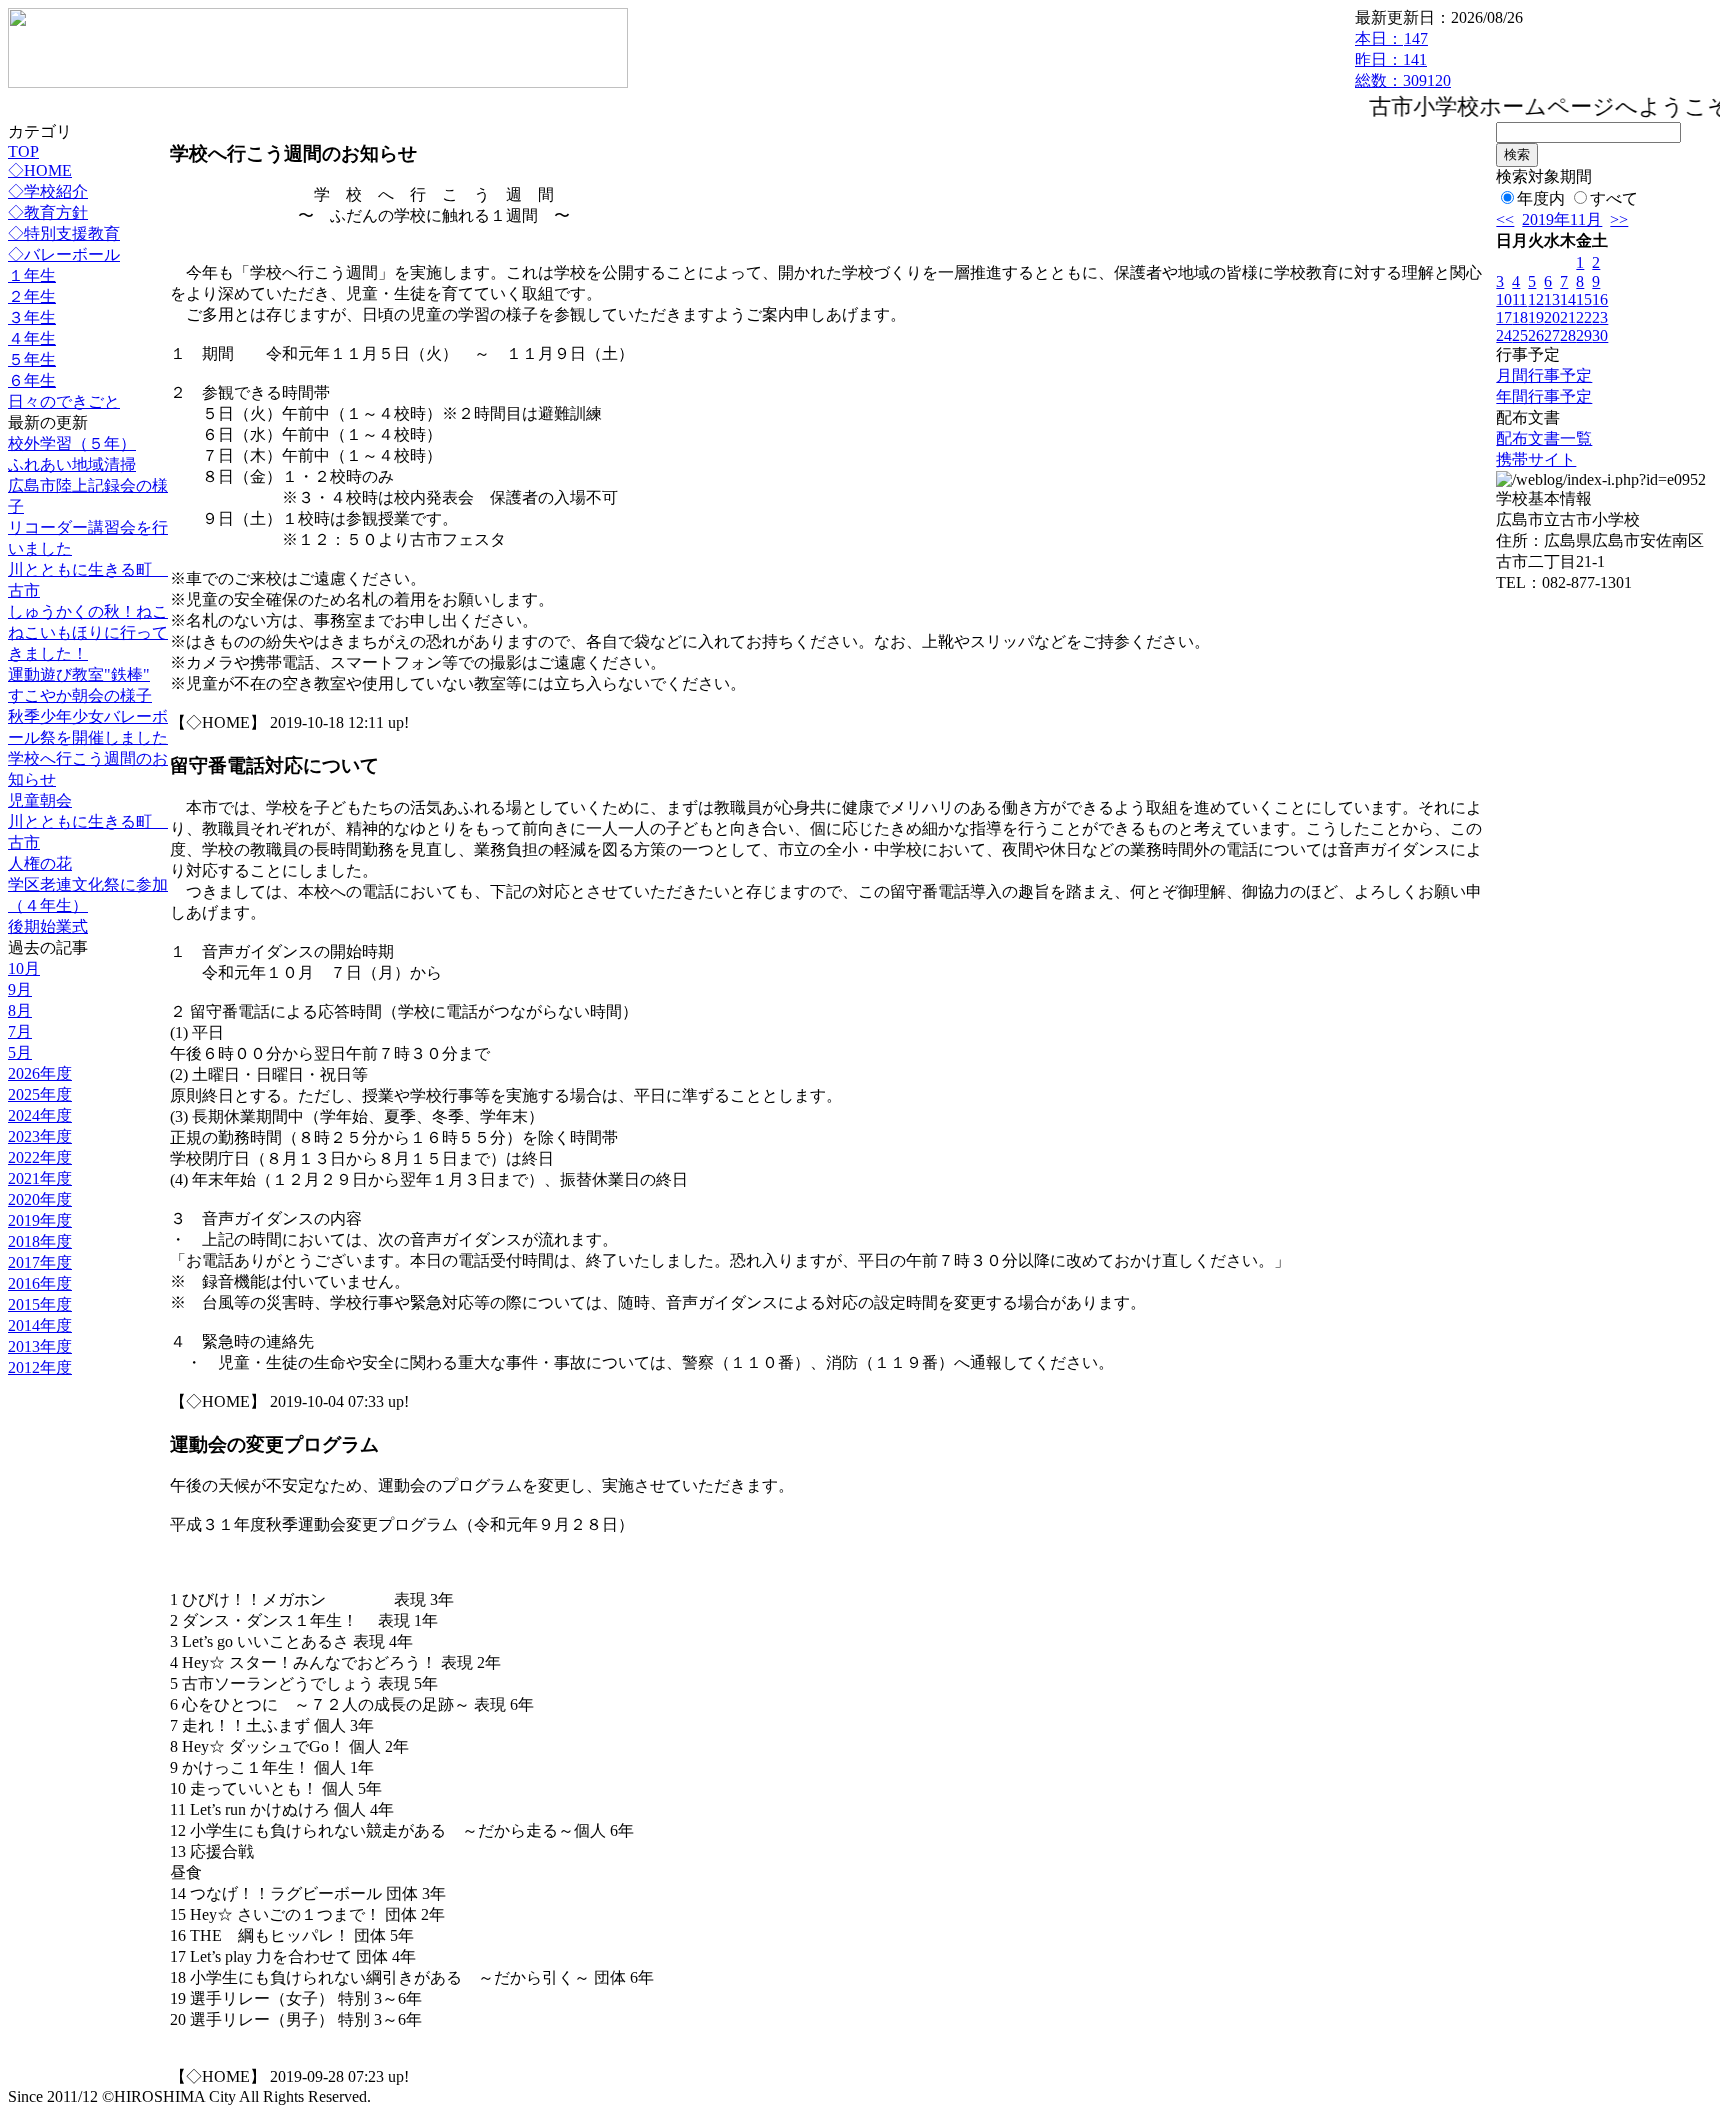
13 (1552, 299)
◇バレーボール (64, 254)
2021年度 (40, 1178)
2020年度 (40, 1199)
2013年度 (40, 1346)
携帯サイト (1536, 459)
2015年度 (40, 1304)
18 (1520, 317)
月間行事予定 (1544, 375)
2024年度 (40, 1115)
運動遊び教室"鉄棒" (79, 674)
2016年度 (40, 1283)
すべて (1614, 198)
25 (1520, 335)
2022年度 (40, 1157)
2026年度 (40, 1073)
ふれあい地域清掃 (72, 464)
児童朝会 (40, 800)
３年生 (32, 317)
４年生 (32, 338)
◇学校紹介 (48, 191)
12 (1536, 299)
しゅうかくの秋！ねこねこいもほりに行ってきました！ (88, 632)
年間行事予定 (1544, 396)
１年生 (32, 275)
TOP (23, 151)
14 (1568, 299)
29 (1584, 335)
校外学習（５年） (72, 443)
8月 (20, 1010)
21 (1568, 317)
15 (1584, 299)
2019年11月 (1562, 219)
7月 (20, 1031)
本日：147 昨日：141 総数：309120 (1403, 59)
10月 (24, 968)
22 (1584, 317)
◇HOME (40, 170)
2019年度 (40, 1220)
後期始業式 (48, 926)
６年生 (32, 380)
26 (1536, 335)
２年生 (32, 296)
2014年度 (40, 1325)
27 (1552, 335)
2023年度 (40, 1136)
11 (1519, 299)
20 (1552, 317)
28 (1568, 335)
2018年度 (40, 1241)
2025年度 (40, 1094)
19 (1536, 317)
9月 (20, 989)
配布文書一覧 (1544, 438)
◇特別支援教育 (64, 233)
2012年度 (40, 1367)
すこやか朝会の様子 (80, 695)
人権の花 (40, 863)
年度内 (1541, 198)
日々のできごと (64, 401)
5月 (20, 1052)
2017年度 (40, 1262)
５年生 (32, 359)
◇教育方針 (48, 212)
